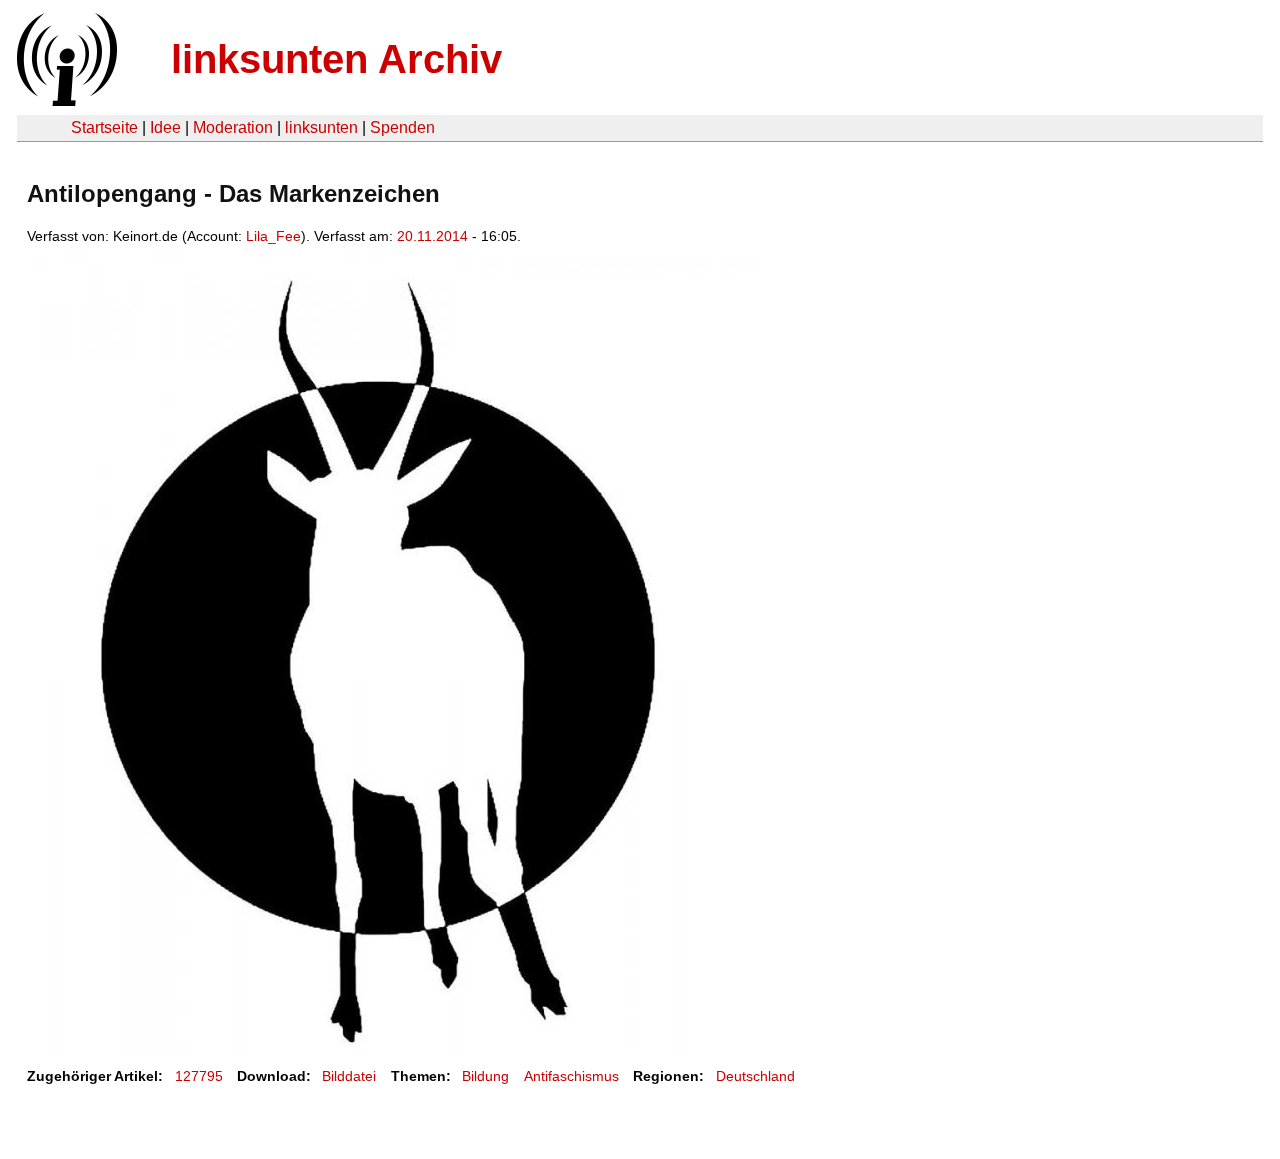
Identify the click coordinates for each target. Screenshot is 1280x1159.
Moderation (233, 127)
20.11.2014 (432, 236)
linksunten (321, 127)
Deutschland (755, 1076)
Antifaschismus (571, 1076)
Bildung (485, 1076)
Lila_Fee (273, 236)
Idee (165, 127)
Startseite (104, 127)
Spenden (402, 127)
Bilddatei (349, 1076)
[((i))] (65, 100)
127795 (199, 1076)
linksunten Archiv (336, 59)
